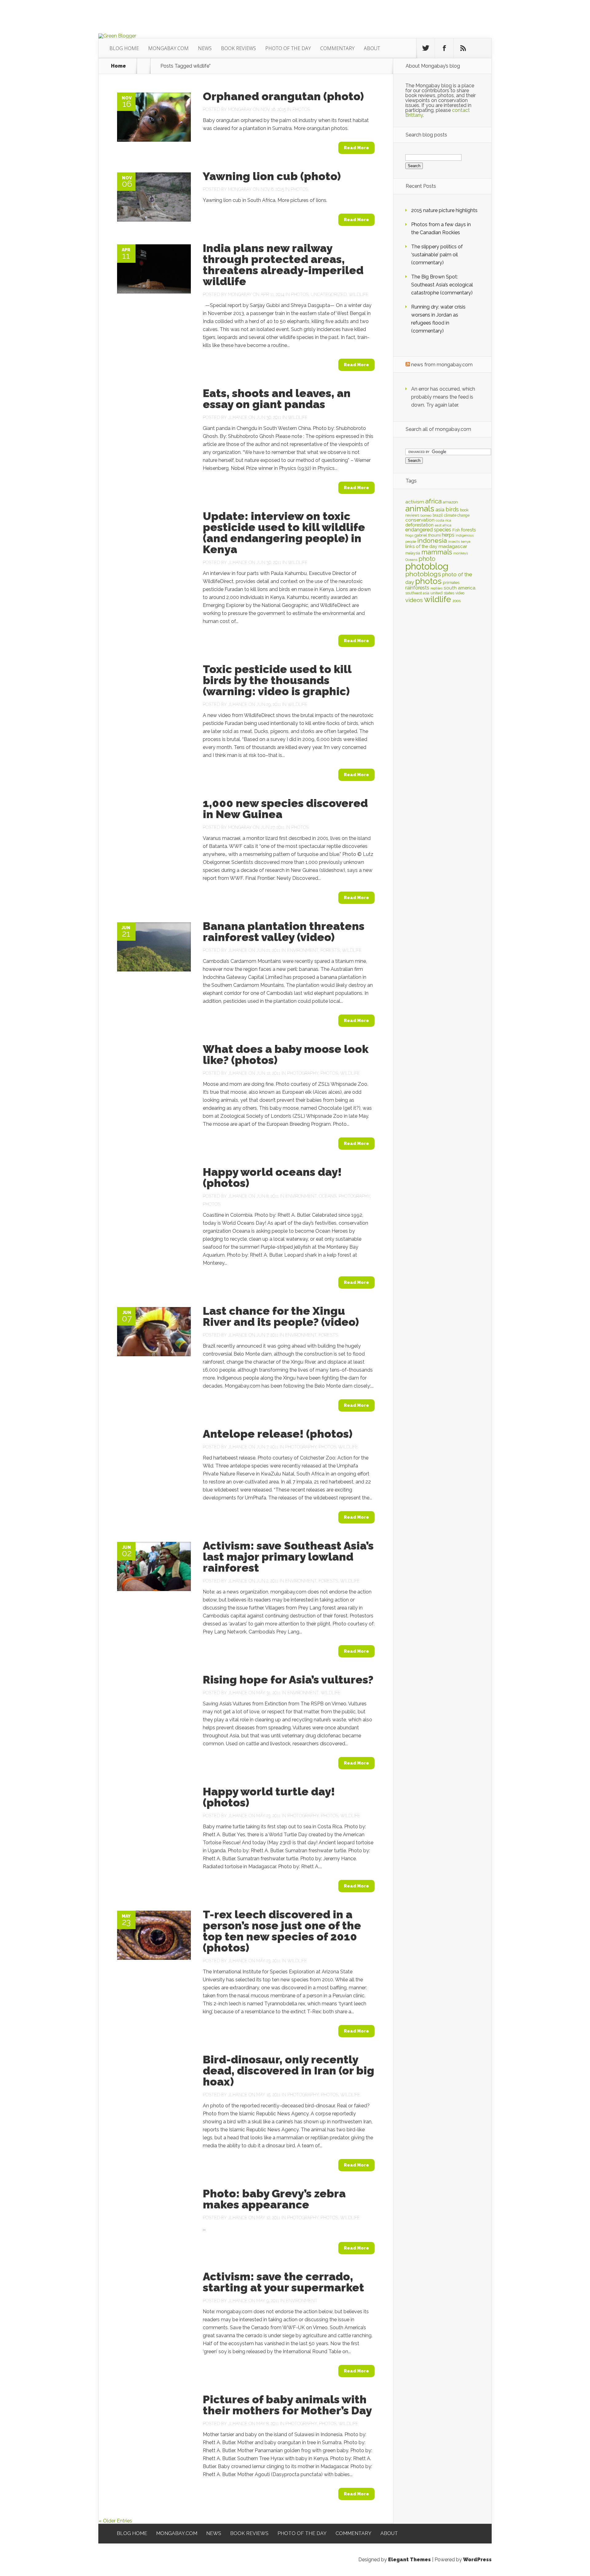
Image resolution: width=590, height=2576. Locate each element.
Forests (330, 950)
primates (451, 582)
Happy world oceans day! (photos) (272, 1177)
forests (469, 530)
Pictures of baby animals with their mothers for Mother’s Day (287, 2405)
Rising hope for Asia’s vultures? (288, 1680)
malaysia (413, 553)
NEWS (205, 48)
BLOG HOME (124, 48)
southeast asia (417, 593)
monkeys (460, 553)
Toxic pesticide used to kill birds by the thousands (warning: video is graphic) (277, 680)
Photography (303, 1073)
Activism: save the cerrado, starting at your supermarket (283, 2282)
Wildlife (359, 294)
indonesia (432, 541)
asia (440, 510)
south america (460, 588)
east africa (443, 525)
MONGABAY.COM (168, 48)
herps (448, 535)
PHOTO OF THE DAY (288, 48)
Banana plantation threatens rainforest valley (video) (284, 932)
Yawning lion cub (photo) (272, 176)
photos (428, 581)
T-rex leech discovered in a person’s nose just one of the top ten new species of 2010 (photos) (282, 1931)
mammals (437, 552)
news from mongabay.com (442, 365)
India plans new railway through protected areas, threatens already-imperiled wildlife (283, 265)
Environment (303, 950)
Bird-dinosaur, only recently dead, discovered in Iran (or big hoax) (289, 2070)
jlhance (238, 417)
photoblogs (423, 574)
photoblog (427, 566)
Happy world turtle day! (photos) (269, 1797)
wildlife (438, 599)
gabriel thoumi (428, 535)
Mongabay (240, 109)
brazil (438, 515)
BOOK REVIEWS (238, 48)
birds (452, 509)
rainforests (417, 588)
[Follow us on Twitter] (426, 48)
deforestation (419, 525)
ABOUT (372, 48)
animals (420, 509)
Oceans (328, 1196)
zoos (456, 601)
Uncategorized (329, 294)
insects (454, 542)
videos (414, 600)
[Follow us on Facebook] (444, 48)
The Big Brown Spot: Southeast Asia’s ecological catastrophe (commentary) (442, 285)
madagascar (453, 546)
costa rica (443, 520)
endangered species (428, 530)
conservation (420, 520)
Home (118, 66)
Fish (456, 530)
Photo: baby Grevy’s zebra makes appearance (274, 2199)
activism (415, 502)
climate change (457, 515)
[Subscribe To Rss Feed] (463, 48)
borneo (426, 515)
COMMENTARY (337, 48)
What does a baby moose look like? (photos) (286, 1054)
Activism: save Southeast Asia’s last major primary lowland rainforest (288, 1557)
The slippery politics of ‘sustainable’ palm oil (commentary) (437, 255)
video (460, 593)
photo (427, 559)
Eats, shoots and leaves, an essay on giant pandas (277, 399)
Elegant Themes (409, 2560)
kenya (466, 542)
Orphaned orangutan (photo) (283, 96)
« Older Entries (115, 2521)
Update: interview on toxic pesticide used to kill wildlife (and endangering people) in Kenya (284, 533)
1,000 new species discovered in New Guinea (285, 809)
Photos (301, 109)
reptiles (437, 588)
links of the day (421, 546)
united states (442, 593)
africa (433, 501)
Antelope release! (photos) (278, 1434)
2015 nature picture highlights (444, 210)
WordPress (477, 2560)
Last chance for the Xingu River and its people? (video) (281, 1316)
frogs (409, 535)
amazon (450, 502)
